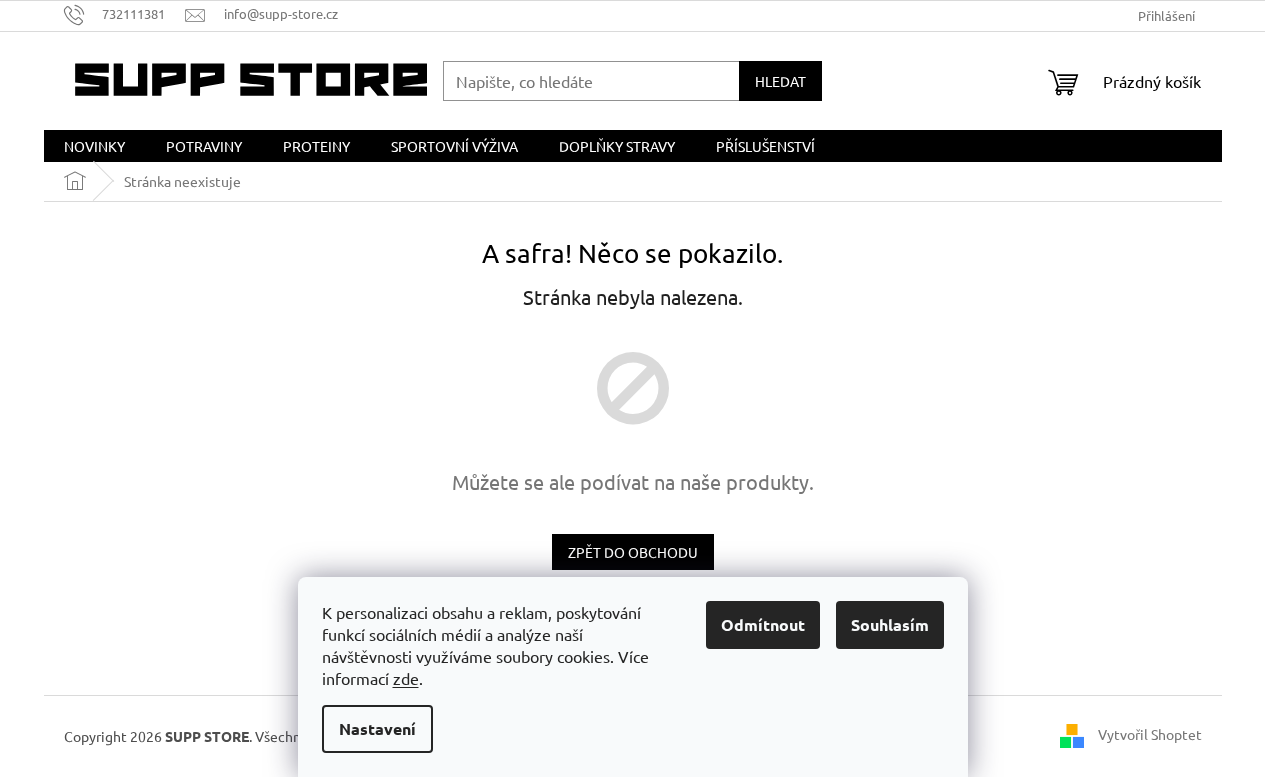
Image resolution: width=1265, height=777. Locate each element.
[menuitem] (94, 146)
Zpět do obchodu (633, 552)
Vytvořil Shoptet (1150, 734)
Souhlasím (890, 624)
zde (406, 678)
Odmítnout (763, 624)
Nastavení (377, 728)
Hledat (780, 81)
